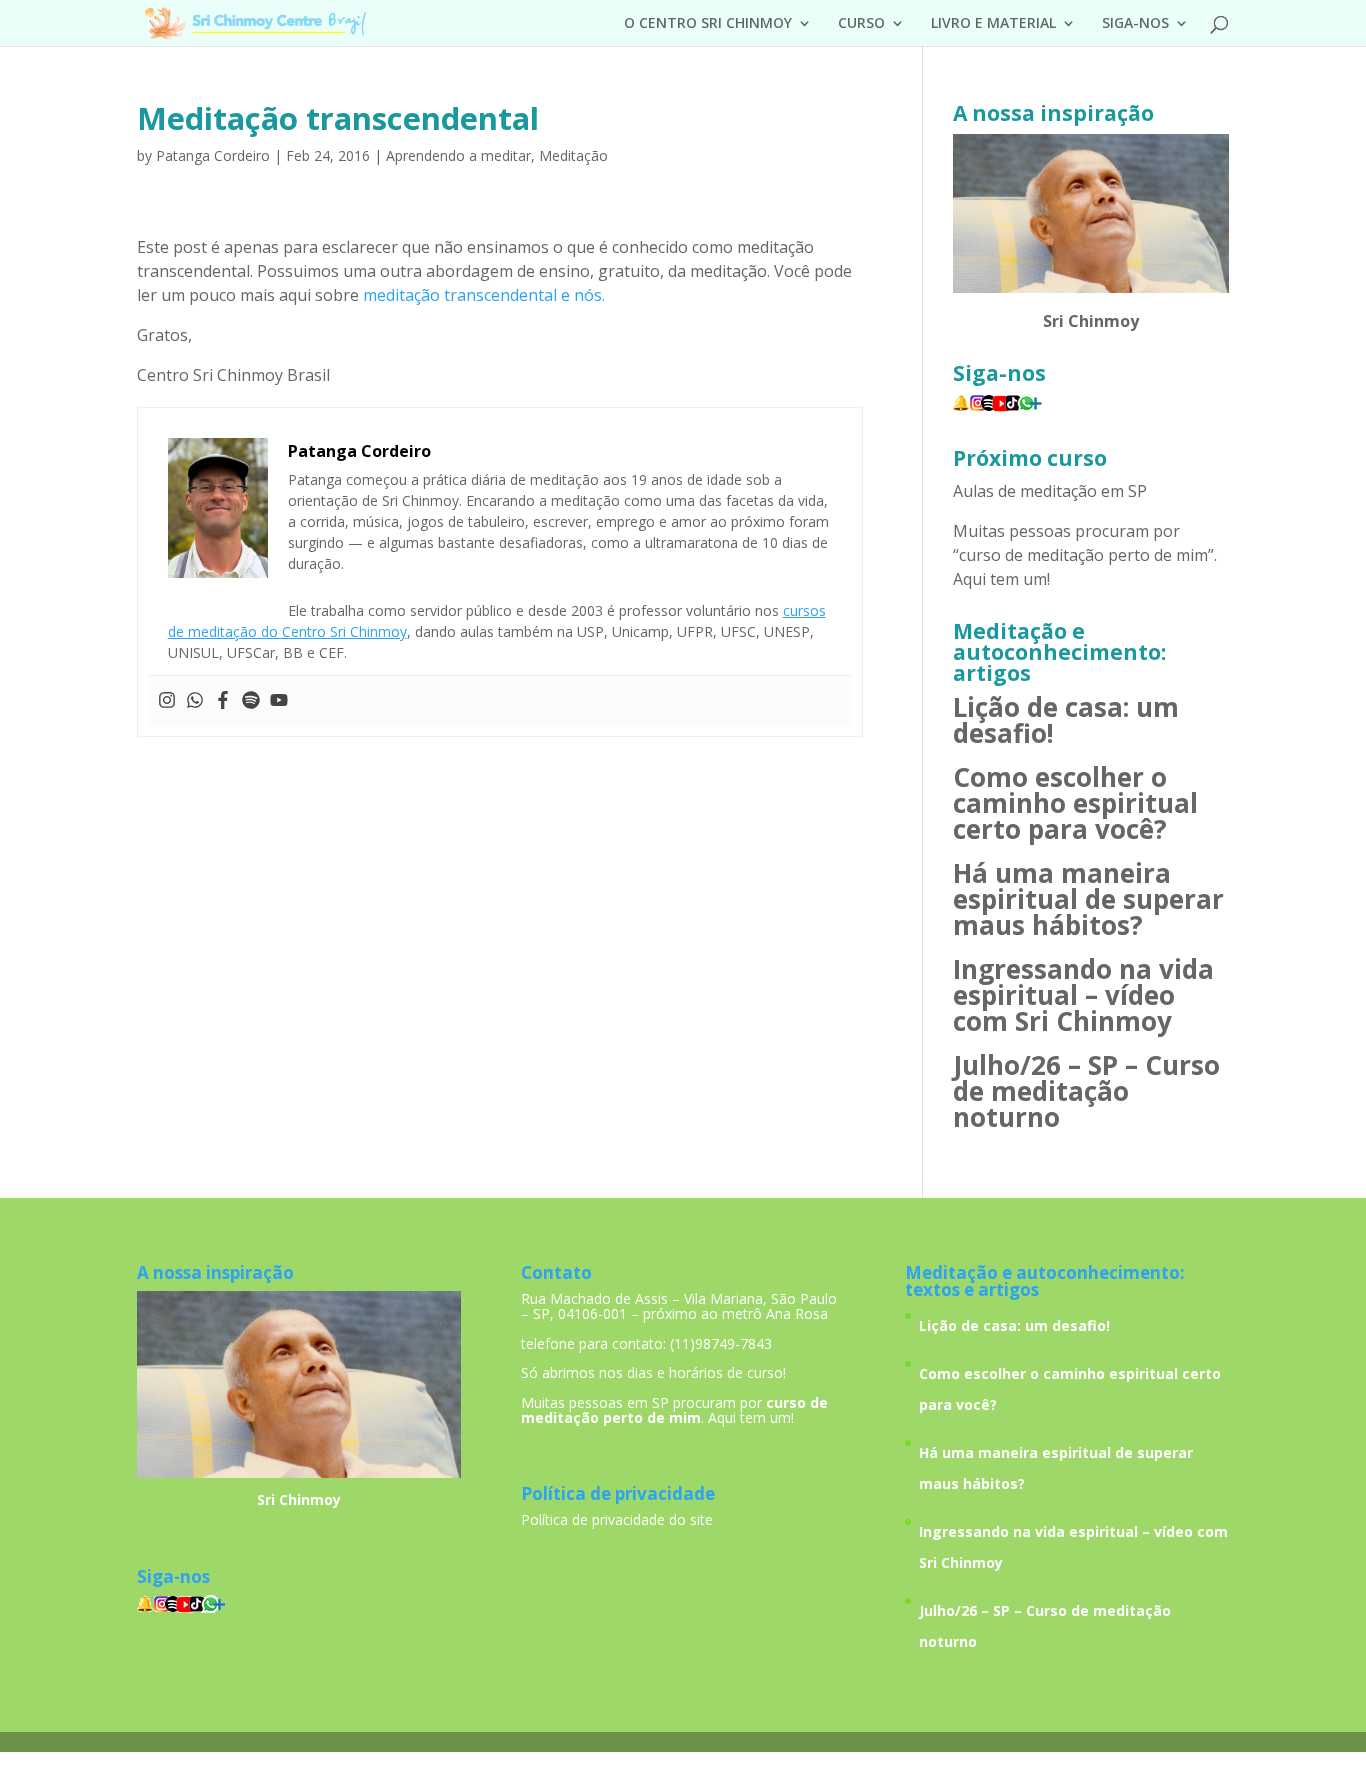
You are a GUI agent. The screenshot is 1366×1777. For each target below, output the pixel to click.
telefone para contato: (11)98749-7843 (646, 1343)
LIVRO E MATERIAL (993, 24)
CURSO (861, 24)
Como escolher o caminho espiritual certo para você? (1075, 803)
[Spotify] (251, 701)
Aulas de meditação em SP (1050, 491)
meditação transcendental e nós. (484, 295)
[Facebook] (223, 701)
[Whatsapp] (195, 701)
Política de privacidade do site (617, 1519)
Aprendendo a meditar (458, 155)
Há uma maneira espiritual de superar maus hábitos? (1088, 899)
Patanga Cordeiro (213, 155)
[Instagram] (167, 701)
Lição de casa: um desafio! (1066, 720)
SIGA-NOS (1135, 24)
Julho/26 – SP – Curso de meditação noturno (1086, 1091)
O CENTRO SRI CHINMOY (708, 24)
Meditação (573, 155)
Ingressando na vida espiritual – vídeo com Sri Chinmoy (1083, 995)
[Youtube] (279, 701)
